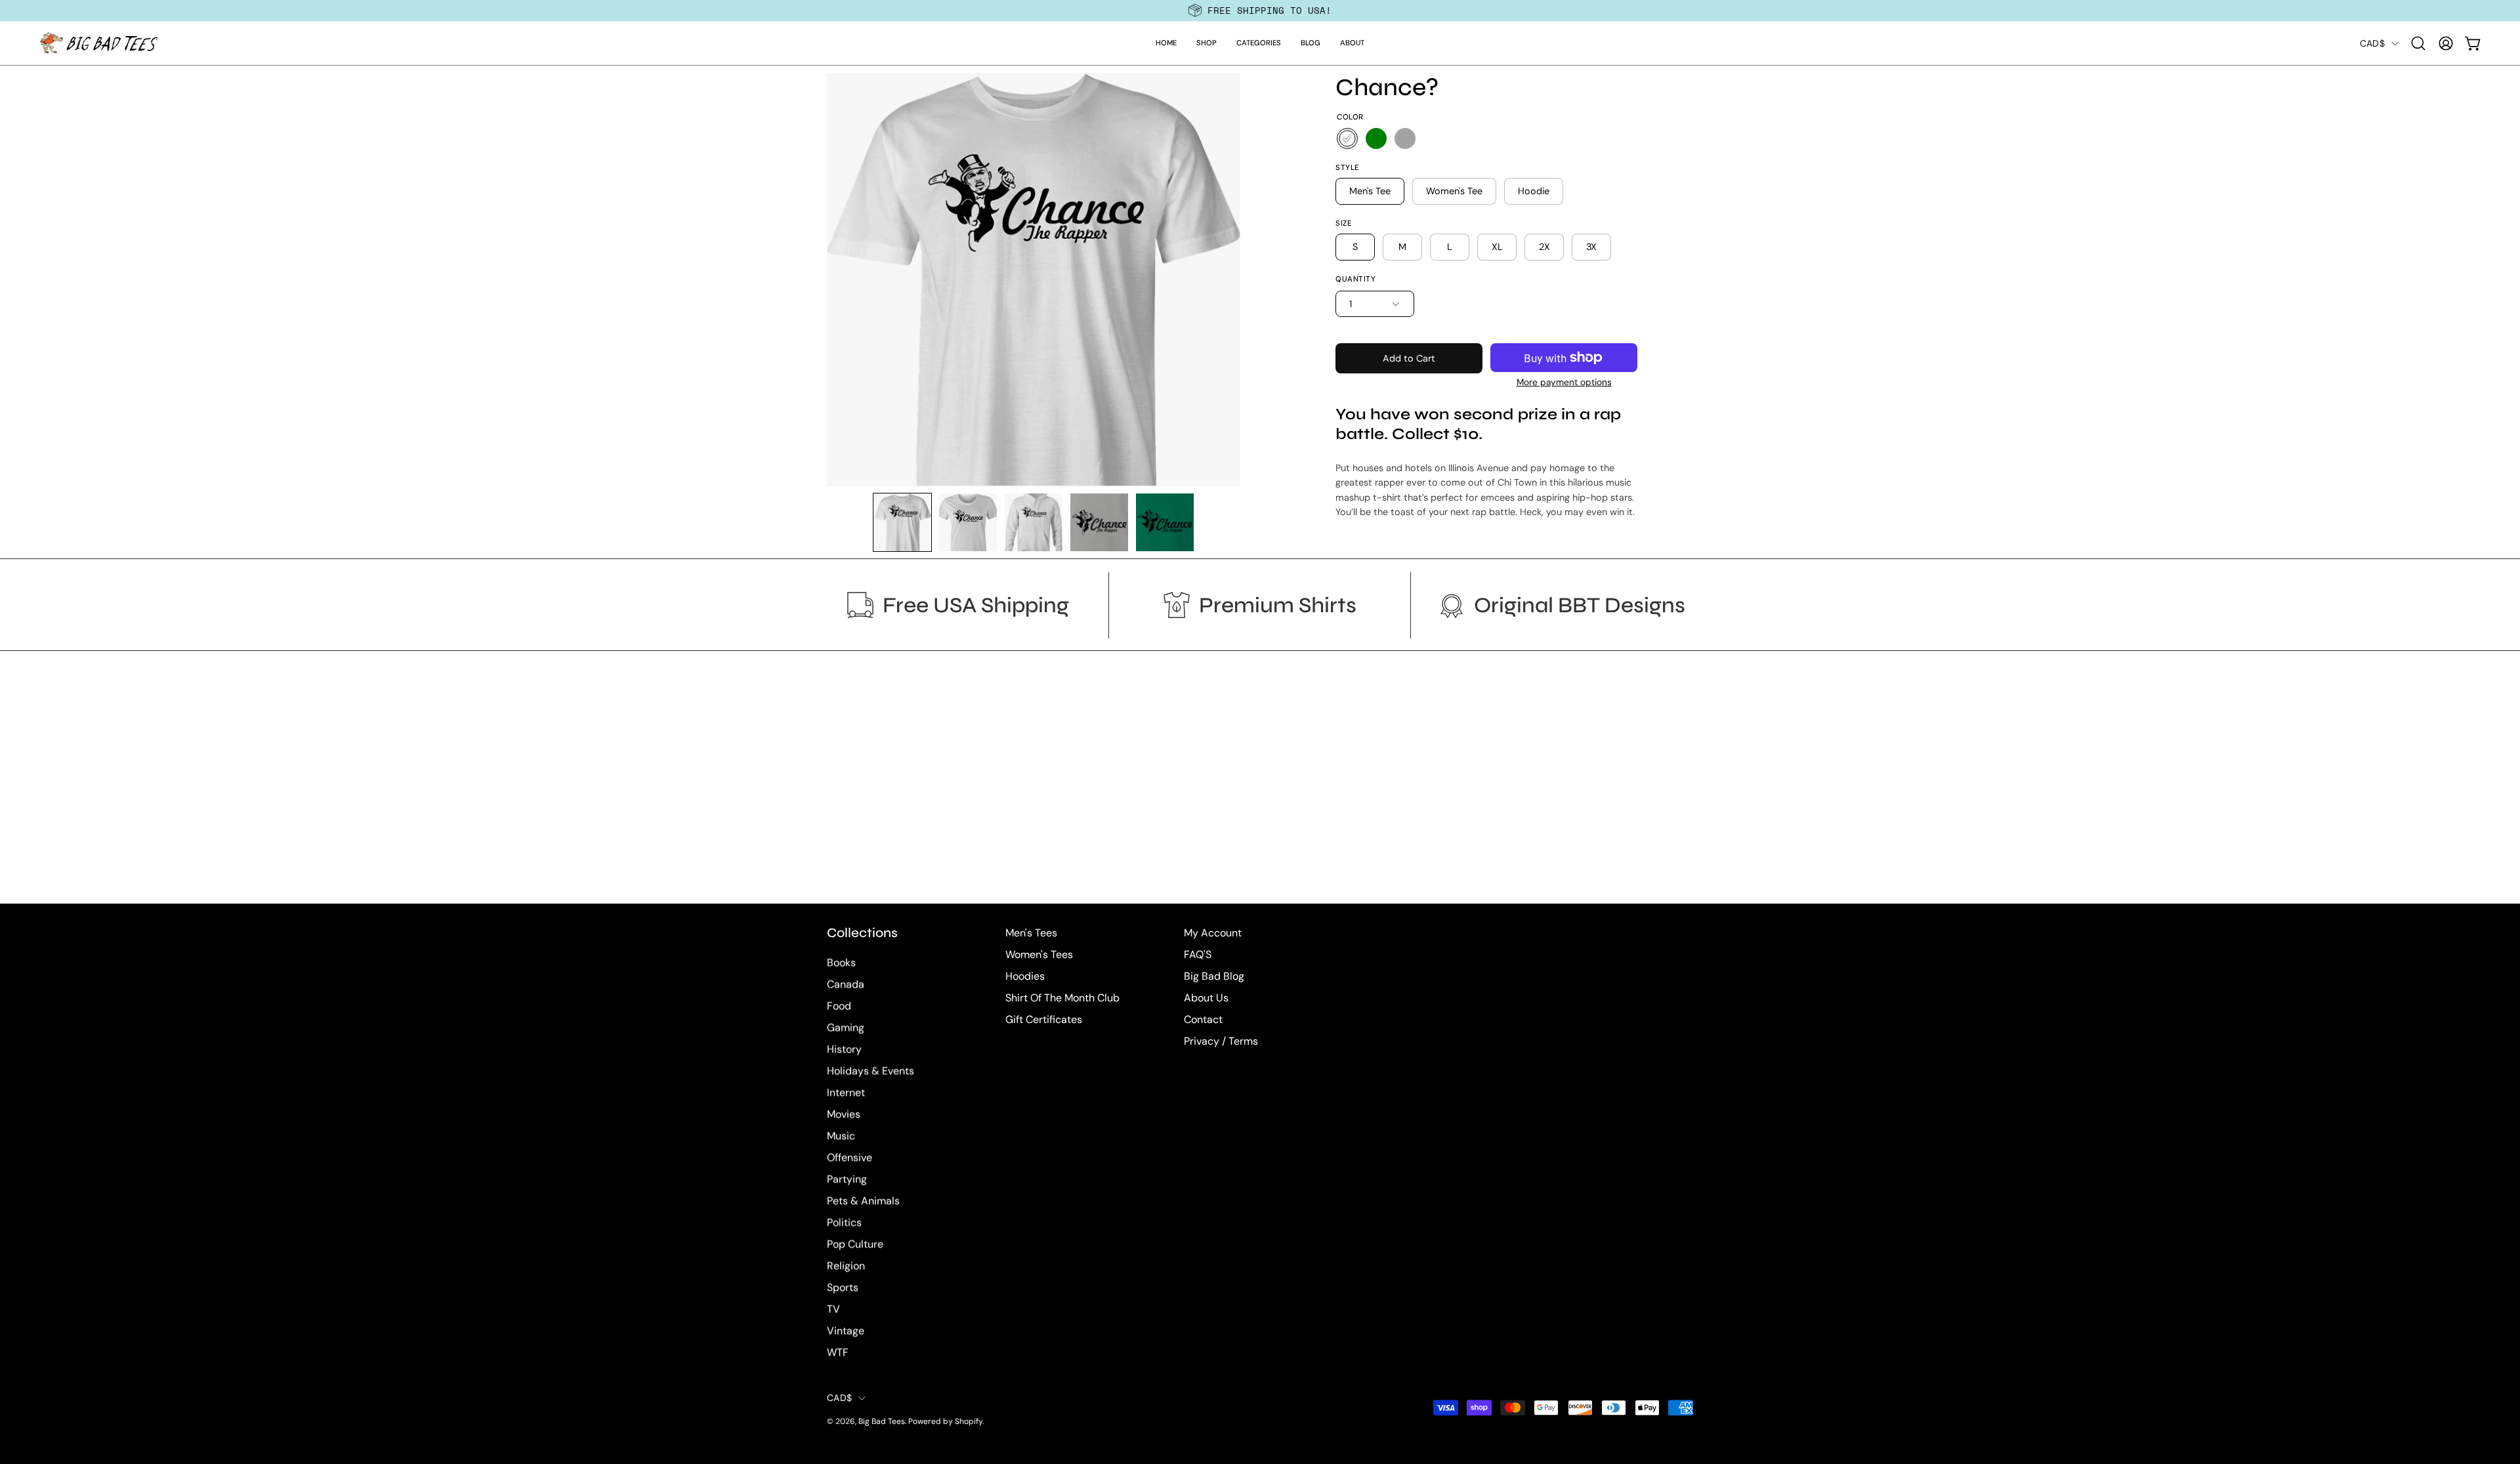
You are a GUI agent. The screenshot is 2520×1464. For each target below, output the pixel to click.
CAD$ (2372, 43)
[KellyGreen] (1376, 138)
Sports (843, 1288)
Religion (846, 1266)
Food (839, 1006)
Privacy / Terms (1221, 1041)
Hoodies (1025, 976)
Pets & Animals (863, 1201)
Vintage (846, 1331)
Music (841, 1136)
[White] (1347, 138)
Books (841, 963)
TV (833, 1309)
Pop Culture (855, 1244)
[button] (1207, 43)
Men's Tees (1031, 933)
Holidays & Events (871, 1071)
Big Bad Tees (882, 1422)
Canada (846, 985)
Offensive (850, 1158)
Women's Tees (1039, 954)
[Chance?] (902, 522)
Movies (844, 1115)
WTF (838, 1353)
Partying (847, 1180)
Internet (846, 1093)
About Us (1206, 998)
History (844, 1050)
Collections (862, 933)
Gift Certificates (1044, 1019)
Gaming (846, 1028)
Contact (1203, 1019)
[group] (1260, 10)
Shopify (969, 1422)
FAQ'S (1198, 954)
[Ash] (1405, 138)
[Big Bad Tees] (98, 43)
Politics (844, 1223)
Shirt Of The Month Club (1062, 998)
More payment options (1564, 382)
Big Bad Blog (1214, 976)
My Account (1213, 933)
